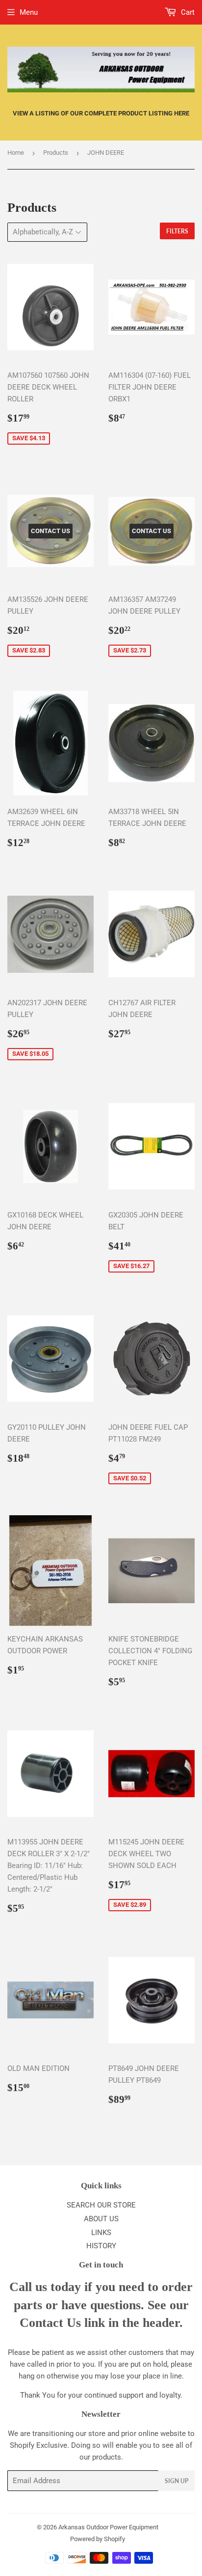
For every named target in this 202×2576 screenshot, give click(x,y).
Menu (29, 12)
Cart (187, 12)
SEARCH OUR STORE (101, 2205)
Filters (177, 231)
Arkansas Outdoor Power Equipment (108, 2527)
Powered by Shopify (98, 2539)
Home (16, 153)
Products (56, 153)
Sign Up (177, 2481)
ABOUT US (101, 2219)
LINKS (101, 2233)
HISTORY (101, 2246)
